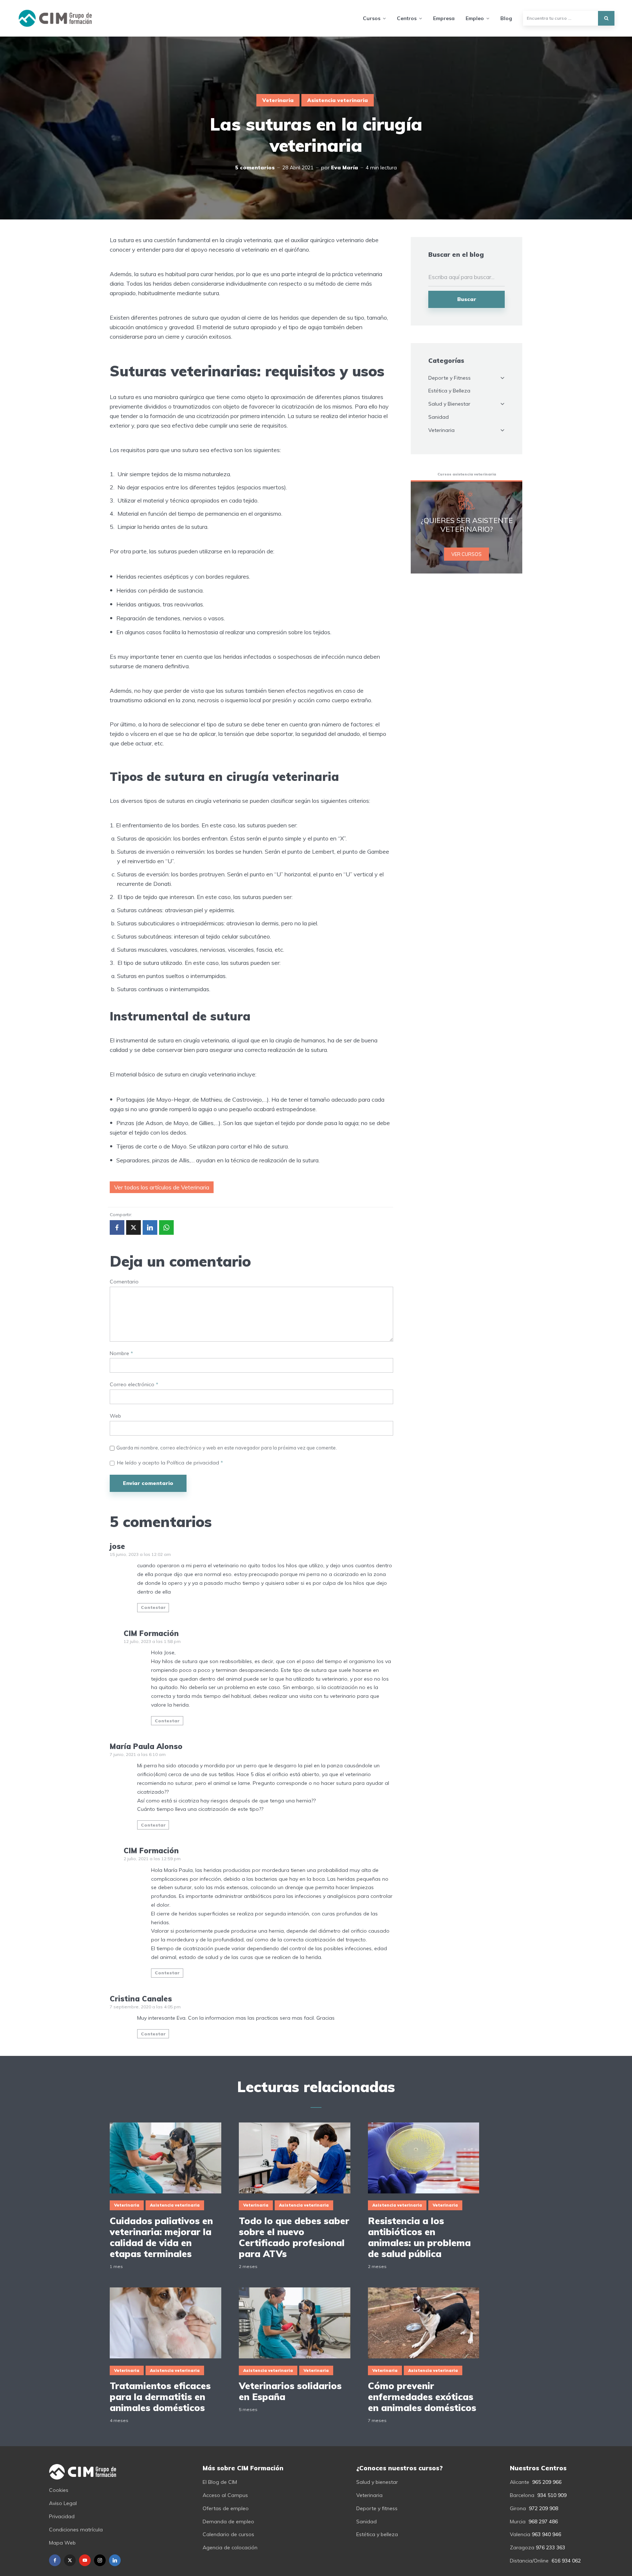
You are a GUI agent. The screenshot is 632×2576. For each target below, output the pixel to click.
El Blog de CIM (220, 2482)
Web (115, 1416)
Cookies (59, 2490)
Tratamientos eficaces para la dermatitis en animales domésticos (160, 2397)
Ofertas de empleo (226, 2508)
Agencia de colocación (230, 2547)
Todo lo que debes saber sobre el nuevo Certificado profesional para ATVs (294, 2237)
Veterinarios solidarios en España (290, 2391)
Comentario (124, 1282)
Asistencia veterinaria (338, 100)
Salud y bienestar (377, 2482)
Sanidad (439, 417)
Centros (407, 18)
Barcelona (522, 2495)
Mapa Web (62, 2543)
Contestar (153, 1607)
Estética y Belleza (449, 391)
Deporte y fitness (377, 2508)
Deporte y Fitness (449, 378)
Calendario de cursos (228, 2534)
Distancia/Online (529, 2561)
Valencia (520, 2534)
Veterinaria (278, 100)
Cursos (372, 18)
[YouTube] (85, 2560)
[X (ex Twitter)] (70, 2560)
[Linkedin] (115, 2560)
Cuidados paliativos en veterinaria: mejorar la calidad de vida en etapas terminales (161, 2237)
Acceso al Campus (225, 2495)
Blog (506, 18)
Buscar (467, 299)
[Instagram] (100, 2560)
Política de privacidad (194, 1463)
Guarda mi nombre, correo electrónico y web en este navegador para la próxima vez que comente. (227, 1448)
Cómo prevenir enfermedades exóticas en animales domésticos (422, 2397)
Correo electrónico (134, 1385)
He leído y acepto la (170, 1463)
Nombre (121, 1353)
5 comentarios (255, 168)
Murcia (518, 2522)
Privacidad (62, 2516)
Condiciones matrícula (76, 2530)
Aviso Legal (63, 2503)
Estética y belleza (377, 2534)
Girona (518, 2508)
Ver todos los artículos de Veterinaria (162, 1187)
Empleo (475, 18)
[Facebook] (55, 2560)
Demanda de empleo (228, 2522)
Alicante (520, 2482)
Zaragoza (522, 2547)
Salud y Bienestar (449, 404)
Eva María (345, 168)
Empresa (444, 18)
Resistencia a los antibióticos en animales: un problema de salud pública (419, 2237)
